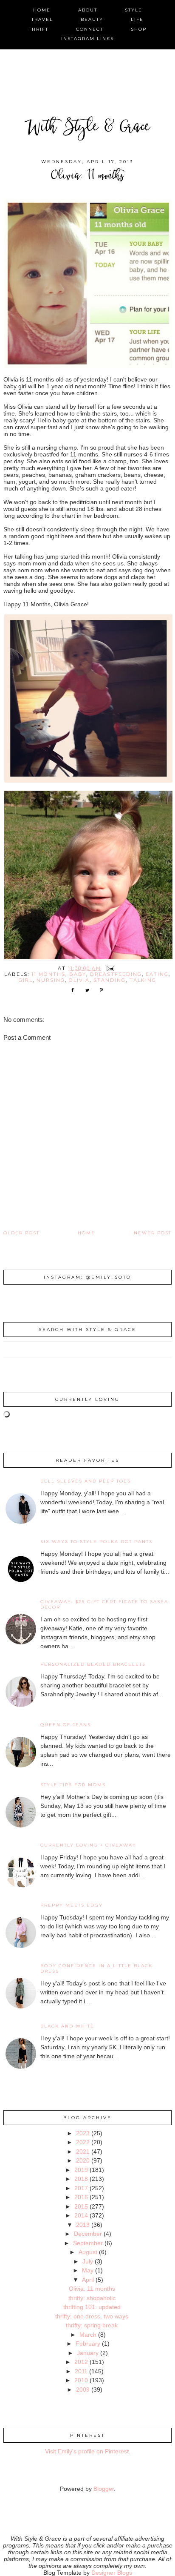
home (42, 10)
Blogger (104, 2489)
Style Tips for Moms (73, 1785)
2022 (83, 2142)
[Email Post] (110, 968)
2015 (81, 2206)
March (88, 2335)
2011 (81, 2371)
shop (139, 29)
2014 (81, 2215)
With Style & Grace (87, 128)
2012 (81, 2362)
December (88, 2234)
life (137, 19)
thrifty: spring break (92, 2325)
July (88, 2261)
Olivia (79, 980)
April (88, 2280)
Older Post (21, 1233)
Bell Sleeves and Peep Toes (86, 1481)
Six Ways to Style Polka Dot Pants (96, 1542)
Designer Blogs (112, 2573)
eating (157, 974)
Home (86, 1233)
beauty (92, 19)
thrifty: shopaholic (92, 2298)
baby (78, 974)
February (88, 2344)
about (88, 10)
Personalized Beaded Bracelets (93, 1664)
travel (42, 19)
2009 (83, 2390)
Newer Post (153, 1233)
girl (26, 980)
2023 (83, 2133)
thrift (39, 29)
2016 (81, 2197)
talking (143, 980)
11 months (48, 974)
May (88, 2270)
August (88, 2252)
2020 (83, 2160)
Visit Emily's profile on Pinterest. (88, 2451)
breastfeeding (116, 974)
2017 (81, 2188)
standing (110, 980)
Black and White (67, 2026)
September (88, 2243)
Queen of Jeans (66, 1725)
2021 (83, 2151)
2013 (83, 2225)
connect (90, 29)
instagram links (87, 39)
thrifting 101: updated (92, 2307)
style (134, 10)
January (88, 2353)
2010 (81, 2380)
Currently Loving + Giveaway (88, 1845)
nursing (51, 980)
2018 (81, 2179)
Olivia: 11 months (92, 2289)
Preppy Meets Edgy (72, 1905)
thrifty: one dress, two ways (92, 2316)
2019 (81, 2170)
